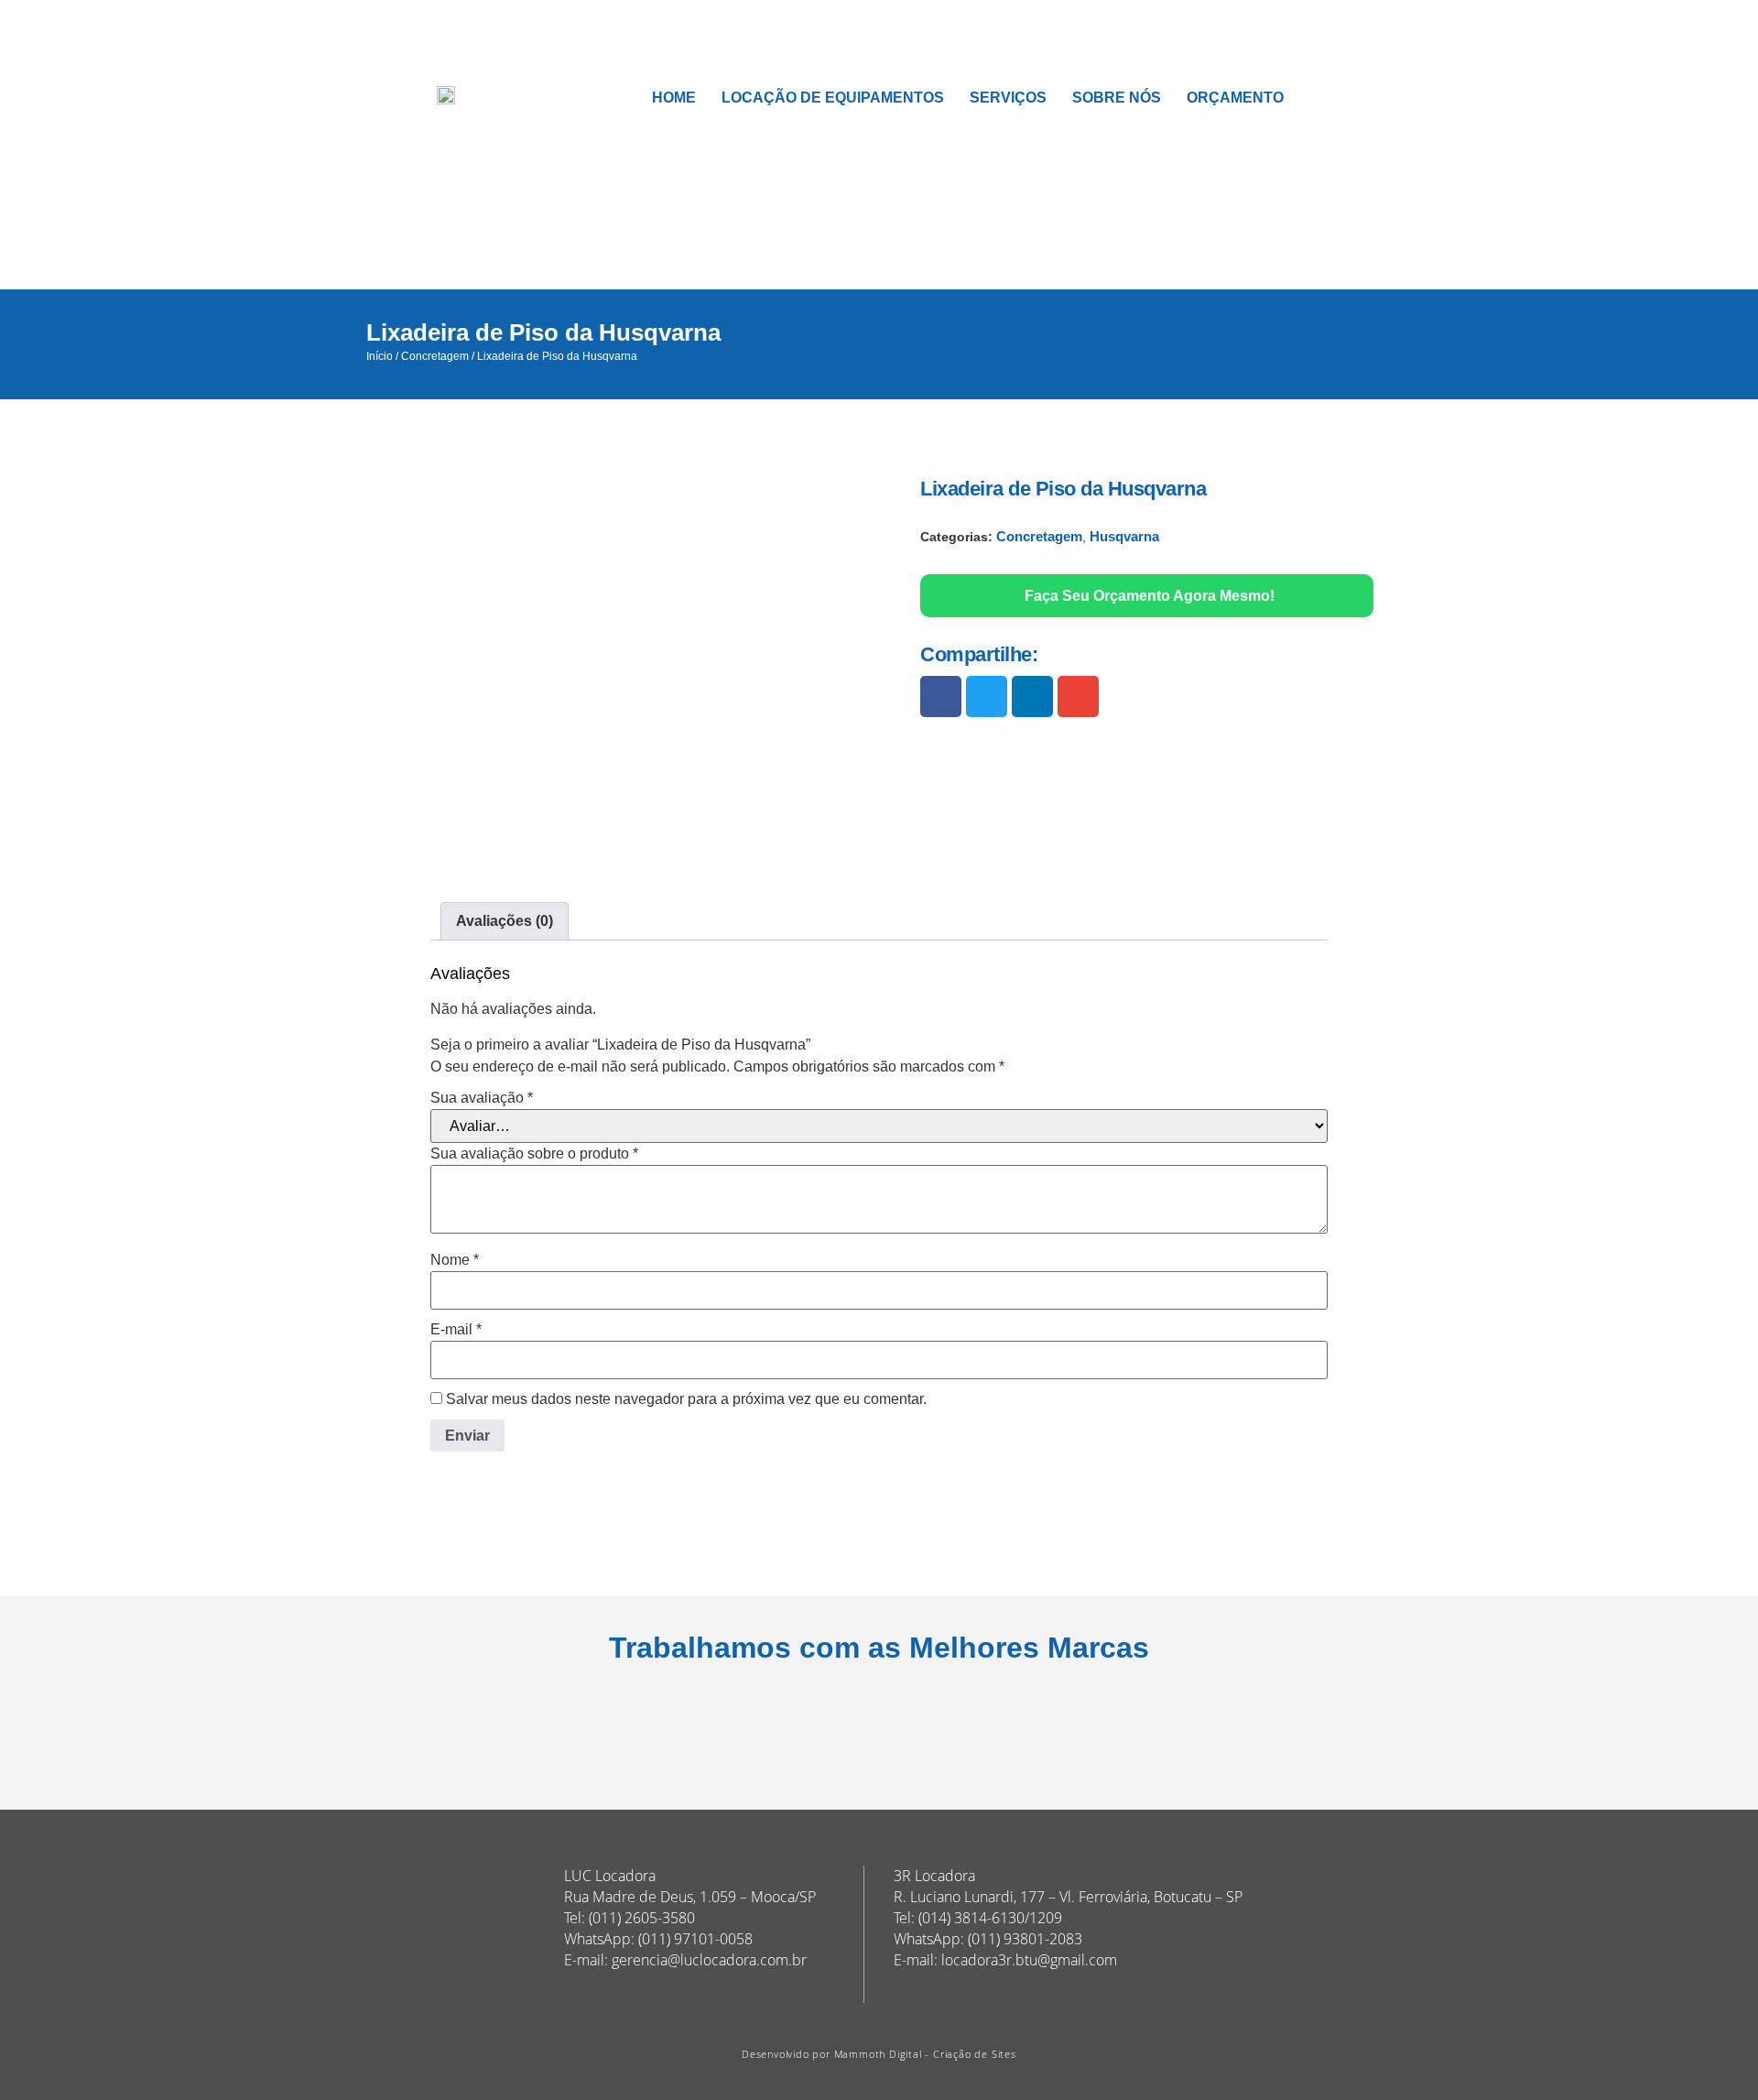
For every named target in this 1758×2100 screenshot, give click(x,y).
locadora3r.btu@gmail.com (1029, 1960)
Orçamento (1235, 98)
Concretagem (435, 356)
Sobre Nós (1117, 98)
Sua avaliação (482, 1098)
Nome (455, 1260)
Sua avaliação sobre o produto (534, 1154)
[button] (941, 696)
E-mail (456, 1330)
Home (674, 98)
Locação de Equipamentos (833, 98)
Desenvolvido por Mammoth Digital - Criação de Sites (879, 2054)
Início (380, 356)
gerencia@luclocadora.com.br (709, 1960)
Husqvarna (1124, 536)
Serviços (1008, 98)
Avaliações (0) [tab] (505, 921)
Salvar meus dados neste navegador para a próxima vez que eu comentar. (686, 1399)
